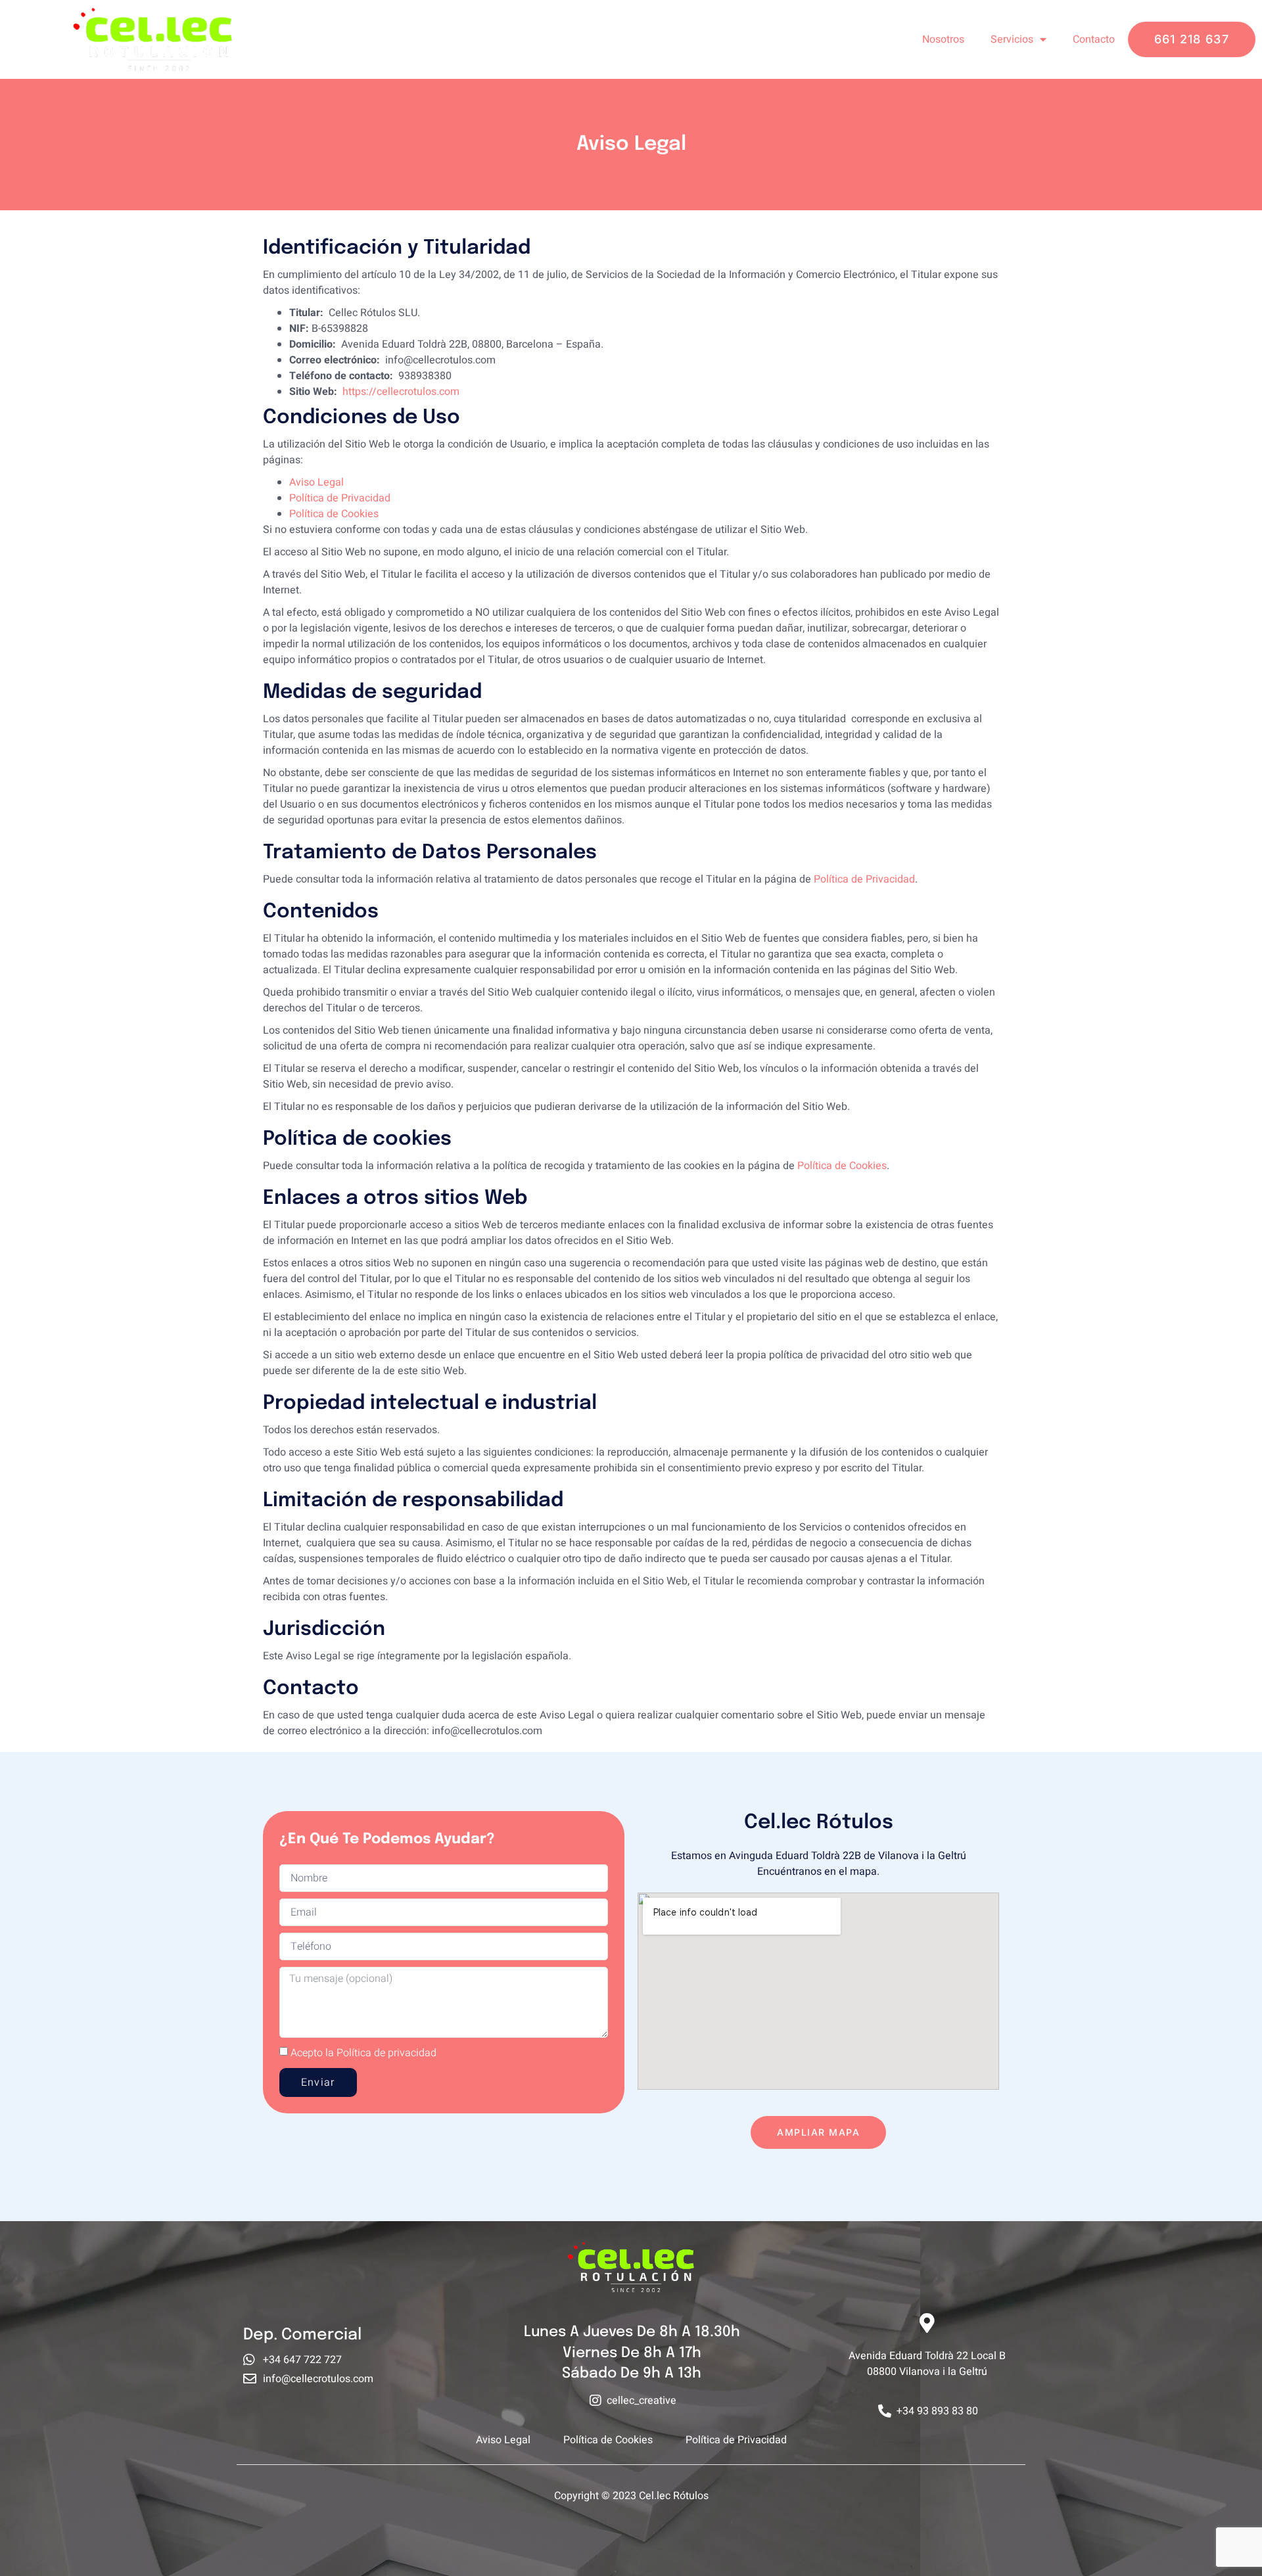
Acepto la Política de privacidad (363, 2053)
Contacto (1094, 39)
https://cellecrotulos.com (401, 392)
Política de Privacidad (340, 498)
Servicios (1012, 39)
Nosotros (943, 39)
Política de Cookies (334, 514)
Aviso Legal (316, 482)
